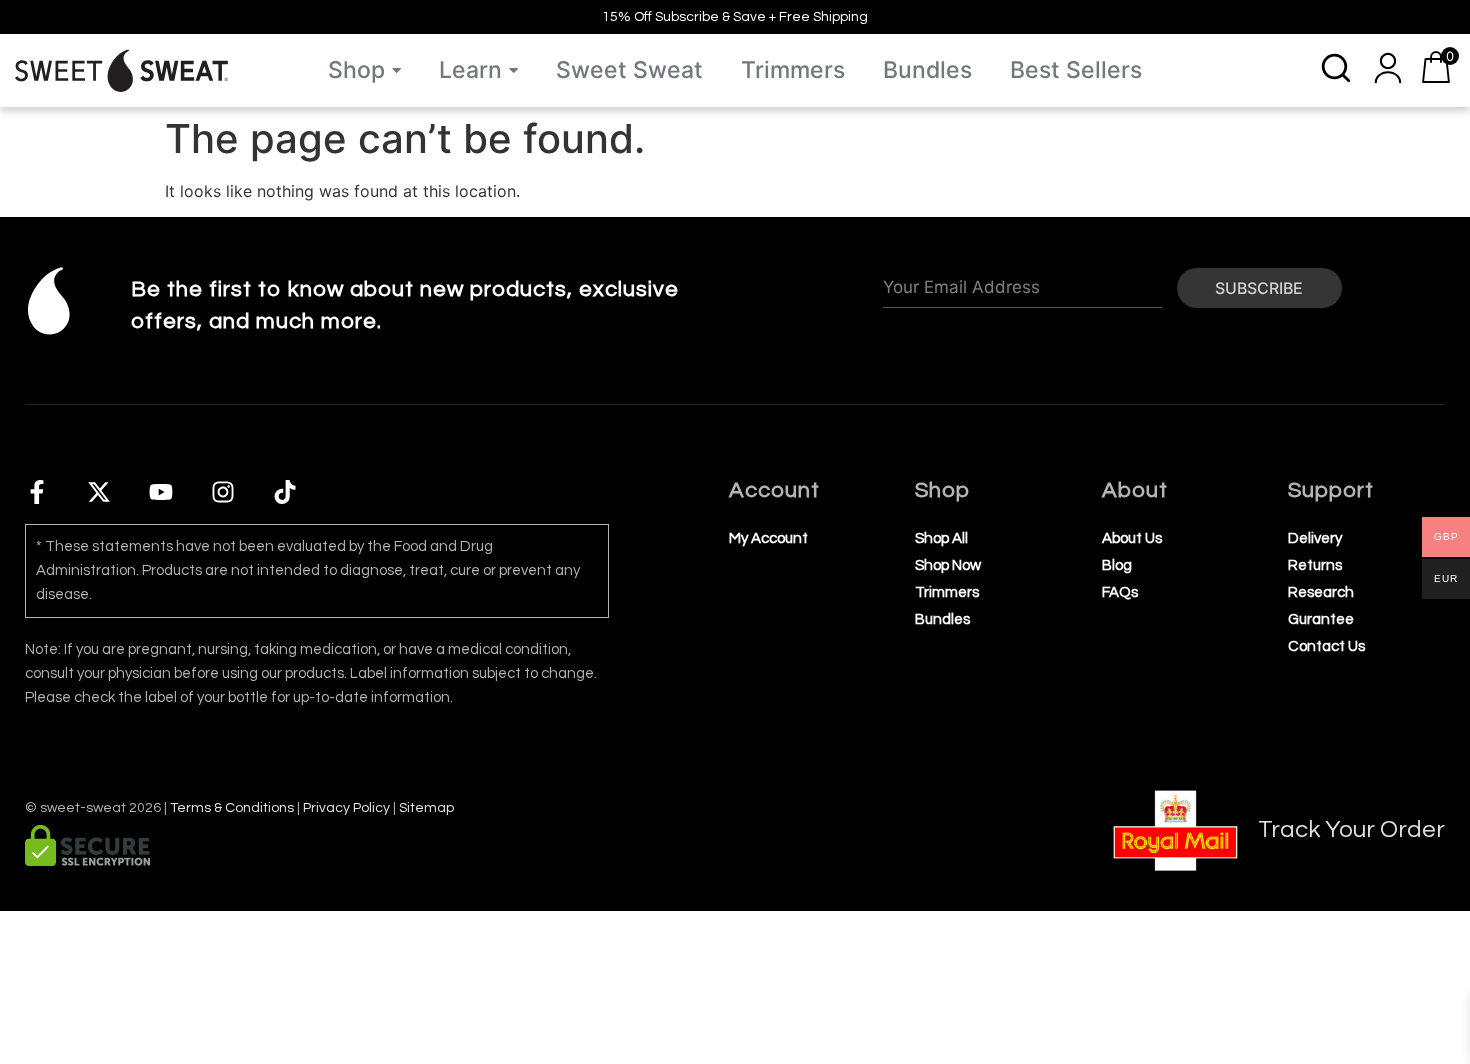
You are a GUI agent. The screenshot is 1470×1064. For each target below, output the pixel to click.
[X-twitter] (99, 492)
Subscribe (1259, 288)
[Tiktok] (285, 492)
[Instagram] (223, 492)
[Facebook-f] (37, 492)
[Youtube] (161, 492)
